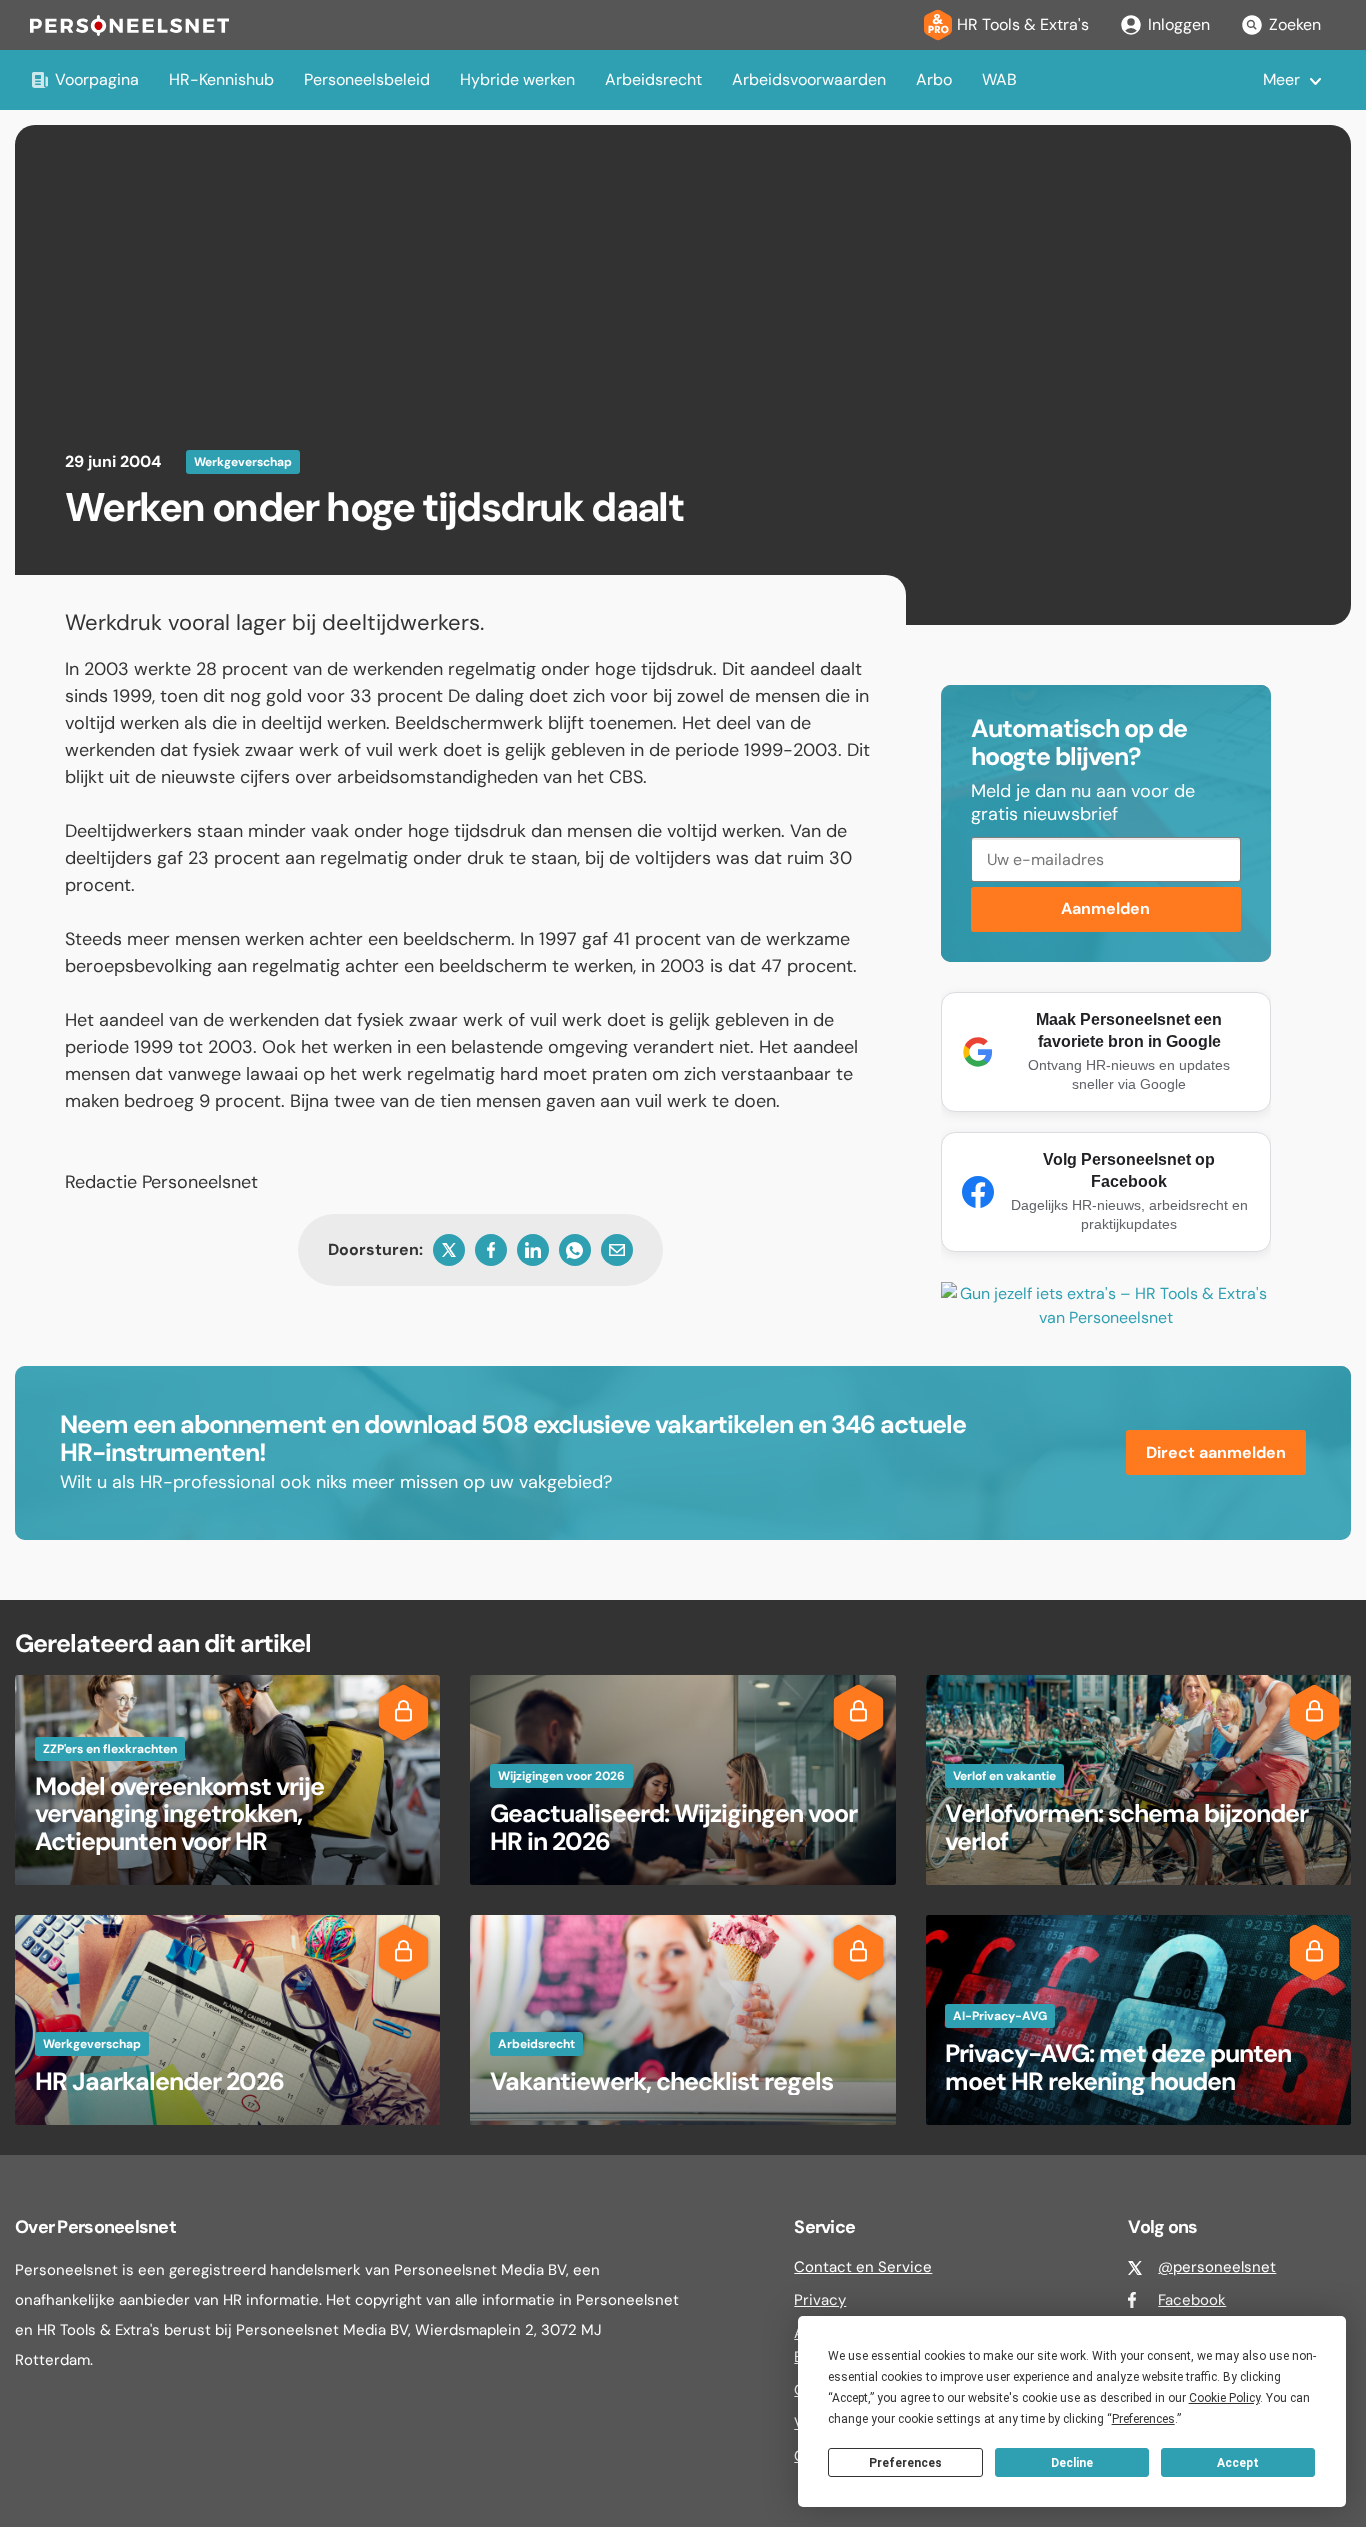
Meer (1281, 79)
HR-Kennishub (221, 79)
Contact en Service (863, 2267)
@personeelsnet (1217, 2267)
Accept (1238, 2463)
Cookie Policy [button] (1224, 2398)
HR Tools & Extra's (1023, 24)
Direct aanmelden (1216, 1452)
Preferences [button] (1143, 2419)
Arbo (934, 79)
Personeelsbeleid (367, 79)
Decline (1072, 2463)
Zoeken (1295, 24)
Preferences (905, 2463)
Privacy (820, 2300)
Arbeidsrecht (653, 79)
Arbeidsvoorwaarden (809, 79)
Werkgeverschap (243, 462)
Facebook (1192, 2300)
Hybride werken (517, 79)
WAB (999, 79)
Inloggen (1179, 24)
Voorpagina (97, 79)
